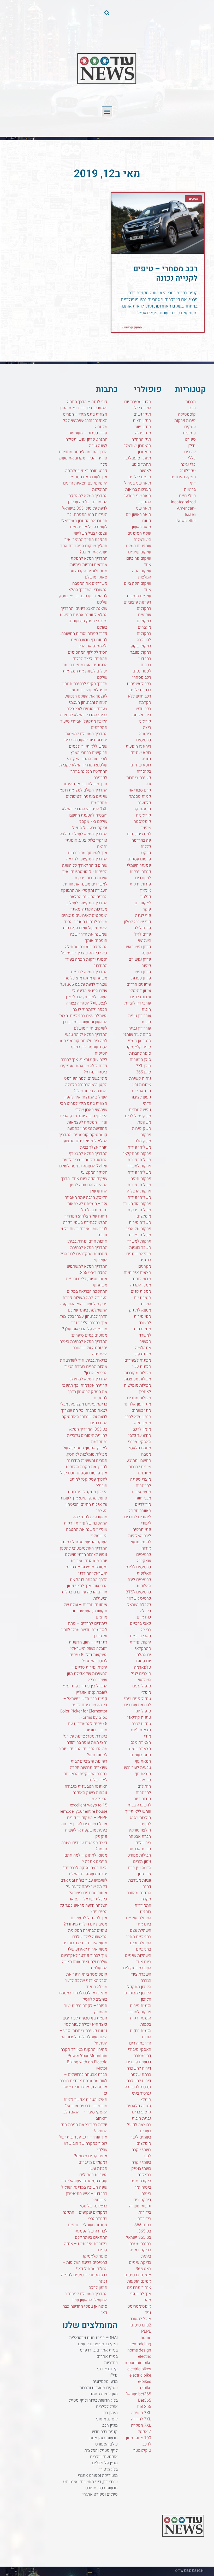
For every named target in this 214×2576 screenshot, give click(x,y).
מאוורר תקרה (140, 1511)
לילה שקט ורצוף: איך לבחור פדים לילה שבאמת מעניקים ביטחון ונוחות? (84, 1066)
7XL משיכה (141, 2413)
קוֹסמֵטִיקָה (187, 414)
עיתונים (189, 433)
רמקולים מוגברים (144, 624)
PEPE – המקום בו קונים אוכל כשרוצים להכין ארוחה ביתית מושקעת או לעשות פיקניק (84, 1827)
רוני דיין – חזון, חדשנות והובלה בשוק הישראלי (88, 1645)
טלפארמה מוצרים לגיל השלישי (141, 1674)
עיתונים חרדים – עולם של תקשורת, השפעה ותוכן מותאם (85, 1611)
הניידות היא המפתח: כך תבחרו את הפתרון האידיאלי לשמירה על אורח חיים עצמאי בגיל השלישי (84, 524)
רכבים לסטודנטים (142, 668)
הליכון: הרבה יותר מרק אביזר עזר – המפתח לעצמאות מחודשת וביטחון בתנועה (83, 1122)
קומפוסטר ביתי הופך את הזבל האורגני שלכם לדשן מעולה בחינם (86, 1981)
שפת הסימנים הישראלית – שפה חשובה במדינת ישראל (84, 2184)
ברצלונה (144, 2175)
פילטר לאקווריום (143, 900)
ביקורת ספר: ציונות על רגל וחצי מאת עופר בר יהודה (85, 1739)
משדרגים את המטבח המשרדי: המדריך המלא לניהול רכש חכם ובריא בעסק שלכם (83, 593)
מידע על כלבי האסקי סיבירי (139, 1439)
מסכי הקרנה (141, 1285)
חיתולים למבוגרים (143, 1789)
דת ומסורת (142, 2056)
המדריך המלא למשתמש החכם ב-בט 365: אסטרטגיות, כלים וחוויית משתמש (87, 1276)
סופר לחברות (140, 1053)
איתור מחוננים (139, 2288)
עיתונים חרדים (139, 984)
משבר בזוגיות (140, 1248)
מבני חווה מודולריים (143, 1501)
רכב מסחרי (142, 677)
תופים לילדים (140, 477)
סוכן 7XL (144, 1066)
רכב (192, 408)
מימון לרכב (142, 1429)
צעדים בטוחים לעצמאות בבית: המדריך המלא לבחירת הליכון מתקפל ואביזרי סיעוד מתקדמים (84, 718)
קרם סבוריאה (140, 790)
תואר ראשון (141, 527)
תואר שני (143, 508)
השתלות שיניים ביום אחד (138, 1959)
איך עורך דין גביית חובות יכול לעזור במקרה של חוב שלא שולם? (83, 2143)
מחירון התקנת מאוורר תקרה (84, 2049)
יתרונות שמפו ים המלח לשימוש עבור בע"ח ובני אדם (84, 1877)
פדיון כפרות (141, 978)
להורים (190, 452)
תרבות (191, 402)
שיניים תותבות (139, 596)
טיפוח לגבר (142, 1724)
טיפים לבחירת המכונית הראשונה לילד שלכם (88, 1934)
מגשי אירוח (141, 1492)
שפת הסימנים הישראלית (139, 536)
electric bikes (139, 2369)
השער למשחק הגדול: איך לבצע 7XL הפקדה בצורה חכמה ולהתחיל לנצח (86, 1003)
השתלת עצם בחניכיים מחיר (139, 1934)
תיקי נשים (142, 414)
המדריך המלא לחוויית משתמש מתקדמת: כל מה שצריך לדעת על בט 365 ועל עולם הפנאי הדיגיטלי (84, 981)
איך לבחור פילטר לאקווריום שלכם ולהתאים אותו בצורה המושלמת (84, 1962)
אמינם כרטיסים (138, 2275)
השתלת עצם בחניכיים (141, 1946)
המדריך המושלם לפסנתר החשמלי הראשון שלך (86, 2297)
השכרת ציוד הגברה (141, 1977)
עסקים (190, 427)
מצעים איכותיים (137, 1273)
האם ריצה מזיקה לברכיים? (85, 1868)
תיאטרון (144, 452)
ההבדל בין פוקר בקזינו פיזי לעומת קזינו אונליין (85, 1689)
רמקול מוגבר (141, 652)
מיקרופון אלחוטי (137, 1404)
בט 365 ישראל (139, 2237)
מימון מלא (143, 1423)
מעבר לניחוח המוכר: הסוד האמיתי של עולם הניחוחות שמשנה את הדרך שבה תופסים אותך (85, 931)
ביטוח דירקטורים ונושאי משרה (140, 2200)
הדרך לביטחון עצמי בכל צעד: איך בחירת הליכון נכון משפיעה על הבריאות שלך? (83, 1323)
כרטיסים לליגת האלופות (138, 1570)
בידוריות (144, 2219)
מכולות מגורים (139, 1398)
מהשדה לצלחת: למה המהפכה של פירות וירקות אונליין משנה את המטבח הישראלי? (86, 1526)
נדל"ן (192, 446)
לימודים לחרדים (138, 1517)
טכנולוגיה (188, 471)
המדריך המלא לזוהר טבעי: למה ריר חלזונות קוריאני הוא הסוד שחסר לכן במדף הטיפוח (84, 1044)
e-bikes (145, 2382)
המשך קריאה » (132, 327)
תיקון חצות (142, 421)
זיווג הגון (144, 1874)
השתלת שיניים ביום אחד (139, 1921)
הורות (147, 2037)
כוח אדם (144, 1617)
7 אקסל (144, 2432)
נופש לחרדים (140, 1110)
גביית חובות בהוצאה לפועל (139, 2122)
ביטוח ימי (143, 2187)
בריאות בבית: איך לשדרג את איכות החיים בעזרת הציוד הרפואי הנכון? (84, 1367)
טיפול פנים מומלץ (142, 1689)
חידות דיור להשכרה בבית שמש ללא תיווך (138, 1805)
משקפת (144, 1122)
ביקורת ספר (141, 2181)
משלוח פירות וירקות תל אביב (138, 1226)
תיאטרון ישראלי (138, 446)
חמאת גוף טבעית (143, 1777)
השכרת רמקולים (137, 1968)
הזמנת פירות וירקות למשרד (139, 2009)
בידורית (145, 2212)
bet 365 (144, 2407)
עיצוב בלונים (141, 997)
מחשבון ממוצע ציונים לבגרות (139, 1464)
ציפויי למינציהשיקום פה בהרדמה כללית (139, 837)
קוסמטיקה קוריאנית (142, 812)
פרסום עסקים (139, 859)
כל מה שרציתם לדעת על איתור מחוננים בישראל (87, 1890)
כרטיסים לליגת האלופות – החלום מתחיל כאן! (85, 2266)
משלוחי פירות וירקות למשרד (139, 1163)
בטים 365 (143, 2225)
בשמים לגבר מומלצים (141, 2140)
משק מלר (143, 1141)
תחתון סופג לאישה (142, 468)
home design (139, 2350)
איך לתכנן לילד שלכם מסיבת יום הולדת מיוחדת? (85, 1921)
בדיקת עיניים (140, 2262)
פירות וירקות (185, 421)
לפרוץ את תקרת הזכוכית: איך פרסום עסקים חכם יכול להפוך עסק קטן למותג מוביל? (84, 1476)
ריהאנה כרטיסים (144, 737)
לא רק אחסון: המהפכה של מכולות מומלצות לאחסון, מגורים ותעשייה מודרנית (85, 1454)
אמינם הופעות (139, 2281)
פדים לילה (142, 928)
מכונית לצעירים (138, 1360)
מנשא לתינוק (140, 1310)
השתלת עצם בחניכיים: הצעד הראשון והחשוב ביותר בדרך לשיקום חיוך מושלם (83, 1022)
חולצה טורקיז (140, 1830)
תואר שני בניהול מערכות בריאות (138, 486)
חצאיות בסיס (140, 1749)
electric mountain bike (138, 2360)
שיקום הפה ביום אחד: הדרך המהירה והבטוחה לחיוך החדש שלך (84, 1185)
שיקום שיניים (140, 552)
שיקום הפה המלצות (142, 574)
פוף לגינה (143, 915)
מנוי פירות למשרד (142, 1320)
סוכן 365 (144, 1072)
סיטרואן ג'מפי (139, 1041)
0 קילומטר (142, 2450)
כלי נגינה (188, 464)
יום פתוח (144, 1661)
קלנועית (144, 803)
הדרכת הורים (140, 2043)
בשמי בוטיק (141, 2169)
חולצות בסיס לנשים (140, 1821)
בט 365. (144, 2231)
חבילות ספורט (139, 1855)
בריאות (190, 489)
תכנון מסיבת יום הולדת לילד (138, 405)
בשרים (145, 2131)
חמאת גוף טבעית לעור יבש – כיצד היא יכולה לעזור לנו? (83, 2021)
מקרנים (145, 1266)
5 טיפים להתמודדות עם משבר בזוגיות (88, 1727)
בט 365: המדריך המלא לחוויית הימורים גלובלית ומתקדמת (87, 1435)
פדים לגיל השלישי (143, 937)
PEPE (146, 2331)
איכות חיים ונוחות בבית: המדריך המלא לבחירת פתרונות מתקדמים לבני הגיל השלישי (84, 1251)
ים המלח (144, 1655)
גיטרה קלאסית (139, 2106)
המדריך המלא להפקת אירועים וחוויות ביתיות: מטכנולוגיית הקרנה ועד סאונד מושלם (88, 568)
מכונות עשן (142, 1367)
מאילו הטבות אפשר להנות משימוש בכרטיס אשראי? (85, 2103)
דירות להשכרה (139, 2081)
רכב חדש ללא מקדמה (139, 699)
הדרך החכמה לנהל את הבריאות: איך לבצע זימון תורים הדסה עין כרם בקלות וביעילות (85, 1589)
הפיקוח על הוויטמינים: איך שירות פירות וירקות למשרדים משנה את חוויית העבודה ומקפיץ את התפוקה (84, 881)
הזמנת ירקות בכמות (141, 2021)
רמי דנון (145, 659)
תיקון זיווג (143, 427)
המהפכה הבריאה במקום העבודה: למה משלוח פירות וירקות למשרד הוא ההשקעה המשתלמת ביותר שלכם (84, 1301)
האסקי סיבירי (139, 2049)
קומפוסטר (142, 822)
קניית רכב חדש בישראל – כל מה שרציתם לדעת (85, 1702)
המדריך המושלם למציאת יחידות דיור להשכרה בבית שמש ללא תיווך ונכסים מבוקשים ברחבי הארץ (86, 743)
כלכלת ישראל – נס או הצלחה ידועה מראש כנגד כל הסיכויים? (84, 1905)
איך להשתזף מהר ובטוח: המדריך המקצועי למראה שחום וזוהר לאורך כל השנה (85, 859)
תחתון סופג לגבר (137, 458)
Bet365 (145, 2400)
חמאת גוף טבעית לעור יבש (138, 1764)
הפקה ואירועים (183, 477)
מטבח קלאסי (140, 1448)
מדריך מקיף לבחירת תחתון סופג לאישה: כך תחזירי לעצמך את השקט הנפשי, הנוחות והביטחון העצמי (85, 693)
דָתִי (193, 483)
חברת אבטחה (140, 1849)
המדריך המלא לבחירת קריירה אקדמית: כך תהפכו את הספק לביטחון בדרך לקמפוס (85, 1389)
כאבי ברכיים (141, 1636)
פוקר (147, 909)
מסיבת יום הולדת (142, 1301)
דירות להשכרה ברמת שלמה (139, 2071)
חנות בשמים (141, 1755)
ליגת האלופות (140, 1536)
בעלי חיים (187, 496)
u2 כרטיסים (141, 2325)
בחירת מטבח (140, 2244)
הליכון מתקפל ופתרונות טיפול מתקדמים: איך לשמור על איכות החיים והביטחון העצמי (84, 1501)
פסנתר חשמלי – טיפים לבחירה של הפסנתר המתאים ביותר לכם (88, 2231)
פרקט (146, 853)
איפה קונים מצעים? (91, 2156)
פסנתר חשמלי (139, 865)
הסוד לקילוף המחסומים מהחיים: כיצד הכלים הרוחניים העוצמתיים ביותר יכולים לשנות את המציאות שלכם (85, 665)
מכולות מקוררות (138, 1373)
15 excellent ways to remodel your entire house (84, 1808)
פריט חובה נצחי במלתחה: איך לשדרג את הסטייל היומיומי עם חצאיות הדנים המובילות (85, 480)
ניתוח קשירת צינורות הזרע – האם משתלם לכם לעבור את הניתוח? (83, 2037)
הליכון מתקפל (139, 1987)
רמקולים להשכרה (144, 637)
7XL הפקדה (141, 2425)
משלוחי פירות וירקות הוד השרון (137, 1201)
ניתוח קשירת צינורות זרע (140, 1082)
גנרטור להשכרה (138, 2087)
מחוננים (144, 1473)
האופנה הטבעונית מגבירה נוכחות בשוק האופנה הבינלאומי (86, 1793)
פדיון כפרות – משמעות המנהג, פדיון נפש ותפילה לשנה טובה (86, 439)
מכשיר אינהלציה (143, 1345)
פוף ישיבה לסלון (138, 922)
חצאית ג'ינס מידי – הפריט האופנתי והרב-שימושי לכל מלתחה (85, 421)
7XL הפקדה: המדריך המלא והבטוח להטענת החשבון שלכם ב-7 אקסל (85, 815)
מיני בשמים (141, 1410)
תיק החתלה (141, 439)
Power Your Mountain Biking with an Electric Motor (87, 2062)
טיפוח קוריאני (139, 1717)
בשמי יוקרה (141, 2162)
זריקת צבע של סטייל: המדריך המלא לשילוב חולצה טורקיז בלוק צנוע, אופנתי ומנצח (84, 837)
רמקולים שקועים (144, 612)
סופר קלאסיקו (139, 1047)
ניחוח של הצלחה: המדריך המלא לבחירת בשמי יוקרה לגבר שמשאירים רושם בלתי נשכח (84, 1226)
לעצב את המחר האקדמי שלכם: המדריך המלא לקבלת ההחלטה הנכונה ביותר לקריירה (83, 768)
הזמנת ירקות (141, 2031)
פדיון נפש (143, 972)
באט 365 (143, 2269)
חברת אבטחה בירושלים (140, 1840)
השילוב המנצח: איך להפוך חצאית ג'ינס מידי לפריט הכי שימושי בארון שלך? (84, 1103)
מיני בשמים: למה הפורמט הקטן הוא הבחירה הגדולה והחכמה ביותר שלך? (86, 1085)
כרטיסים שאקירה (144, 1558)
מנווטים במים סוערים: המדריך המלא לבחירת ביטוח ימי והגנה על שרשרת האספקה (83, 1345)
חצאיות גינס (141, 1742)
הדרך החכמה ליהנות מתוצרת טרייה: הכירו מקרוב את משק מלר (83, 458)
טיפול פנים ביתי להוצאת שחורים (138, 1702)
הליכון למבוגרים (138, 1993)
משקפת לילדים (138, 1116)
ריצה (147, 728)
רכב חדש (143, 709)
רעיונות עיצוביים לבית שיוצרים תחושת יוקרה (89, 1764)
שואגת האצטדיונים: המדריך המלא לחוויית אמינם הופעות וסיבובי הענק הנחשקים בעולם (84, 618)
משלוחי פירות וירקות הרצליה (139, 1188)
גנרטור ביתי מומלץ (141, 2096)
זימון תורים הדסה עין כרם (139, 1865)
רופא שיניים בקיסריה (141, 768)
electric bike (140, 2375)
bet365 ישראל (139, 2394)
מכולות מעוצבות (138, 1379)
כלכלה (145, 1611)
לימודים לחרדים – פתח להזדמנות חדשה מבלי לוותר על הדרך (84, 1630)
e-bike (146, 2388)
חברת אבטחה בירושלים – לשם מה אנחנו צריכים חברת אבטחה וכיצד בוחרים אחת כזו (83, 2084)
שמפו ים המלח (139, 546)
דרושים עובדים (139, 2062)
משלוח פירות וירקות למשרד (139, 1238)
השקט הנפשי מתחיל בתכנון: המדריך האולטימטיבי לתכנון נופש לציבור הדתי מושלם (83, 1548)
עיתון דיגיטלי (140, 991)
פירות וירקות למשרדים (140, 875)
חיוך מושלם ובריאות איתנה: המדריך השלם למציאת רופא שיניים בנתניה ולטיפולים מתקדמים (83, 793)
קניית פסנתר (140, 796)
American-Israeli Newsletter (186, 515)
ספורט (190, 439)
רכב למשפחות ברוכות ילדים (139, 687)
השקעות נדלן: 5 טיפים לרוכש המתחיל (88, 1658)
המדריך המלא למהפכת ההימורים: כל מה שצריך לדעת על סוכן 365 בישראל (85, 502)
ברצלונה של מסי (94, 2206)
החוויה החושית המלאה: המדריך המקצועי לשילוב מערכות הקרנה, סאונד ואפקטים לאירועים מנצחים (84, 906)
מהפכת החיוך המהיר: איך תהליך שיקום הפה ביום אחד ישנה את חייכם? (84, 546)
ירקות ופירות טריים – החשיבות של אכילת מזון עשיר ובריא (87, 1674)
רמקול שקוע (141, 646)
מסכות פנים (141, 1291)
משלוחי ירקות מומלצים (139, 1213)
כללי (192, 458)
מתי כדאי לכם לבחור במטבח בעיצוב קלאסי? (83, 1996)
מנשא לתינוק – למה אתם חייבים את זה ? (86, 1858)
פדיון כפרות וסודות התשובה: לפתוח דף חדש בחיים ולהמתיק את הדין (84, 640)
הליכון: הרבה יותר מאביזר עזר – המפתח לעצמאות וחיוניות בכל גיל (86, 1204)
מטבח (146, 1454)
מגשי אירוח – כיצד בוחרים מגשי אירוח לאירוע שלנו (85, 1946)
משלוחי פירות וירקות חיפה (139, 1175)
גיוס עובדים (142, 2112)
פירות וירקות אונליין (140, 887)
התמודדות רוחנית (143, 1909)
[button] (107, 13)
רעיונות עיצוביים (137, 602)
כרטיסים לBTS (138, 1592)
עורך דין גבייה (140, 1028)
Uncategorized (183, 502)
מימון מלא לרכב (138, 1417)
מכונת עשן (142, 1354)
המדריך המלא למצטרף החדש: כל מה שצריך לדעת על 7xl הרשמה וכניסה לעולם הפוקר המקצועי (83, 1163)
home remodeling (141, 2341)
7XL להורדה (141, 2419)
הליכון (146, 1999)
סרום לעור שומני (137, 1035)
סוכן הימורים (140, 1060)
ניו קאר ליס (141, 1091)
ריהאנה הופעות (138, 746)
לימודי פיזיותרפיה (142, 1526)
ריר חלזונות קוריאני (142, 718)
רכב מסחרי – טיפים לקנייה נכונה (165, 274)
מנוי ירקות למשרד (142, 1332)
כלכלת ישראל (139, 1605)
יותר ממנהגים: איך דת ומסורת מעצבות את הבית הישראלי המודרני (86, 1567)
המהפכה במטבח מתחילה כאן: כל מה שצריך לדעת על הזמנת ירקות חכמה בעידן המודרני (84, 956)
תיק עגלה (143, 433)
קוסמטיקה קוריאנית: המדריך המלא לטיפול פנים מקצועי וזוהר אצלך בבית (83, 1141)
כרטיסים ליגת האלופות (139, 1583)
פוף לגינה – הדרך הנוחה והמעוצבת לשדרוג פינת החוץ (83, 405)
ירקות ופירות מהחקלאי (140, 1645)
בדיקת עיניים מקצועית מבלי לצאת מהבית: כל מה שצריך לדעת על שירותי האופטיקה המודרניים (84, 1414)
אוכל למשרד (141, 2319)
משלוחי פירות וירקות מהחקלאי (137, 1150)
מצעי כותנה (141, 1279)
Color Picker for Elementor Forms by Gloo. (84, 1714)
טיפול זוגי (143, 1711)
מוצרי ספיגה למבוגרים (141, 1482)
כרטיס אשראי (139, 1598)
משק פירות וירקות (142, 1132)
